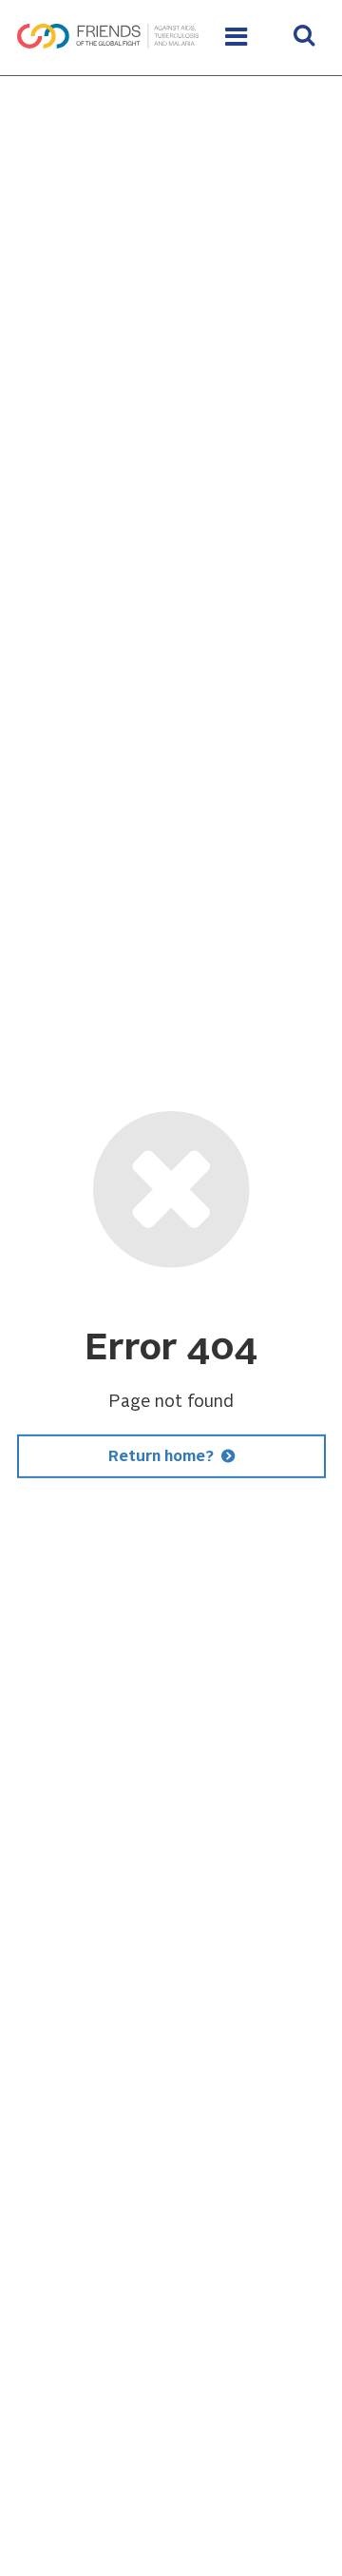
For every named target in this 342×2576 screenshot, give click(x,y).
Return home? (161, 1457)
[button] (304, 38)
